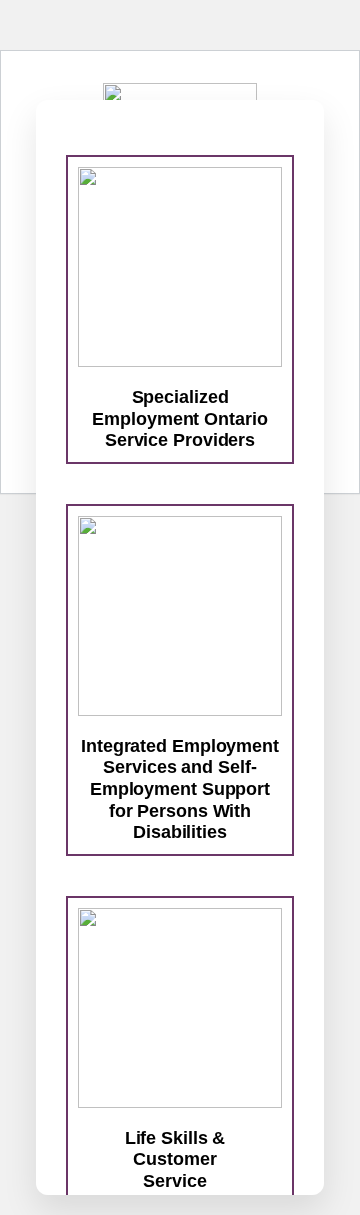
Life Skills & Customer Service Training (175, 1170)
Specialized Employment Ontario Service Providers (179, 418)
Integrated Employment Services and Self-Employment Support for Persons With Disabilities (180, 789)
